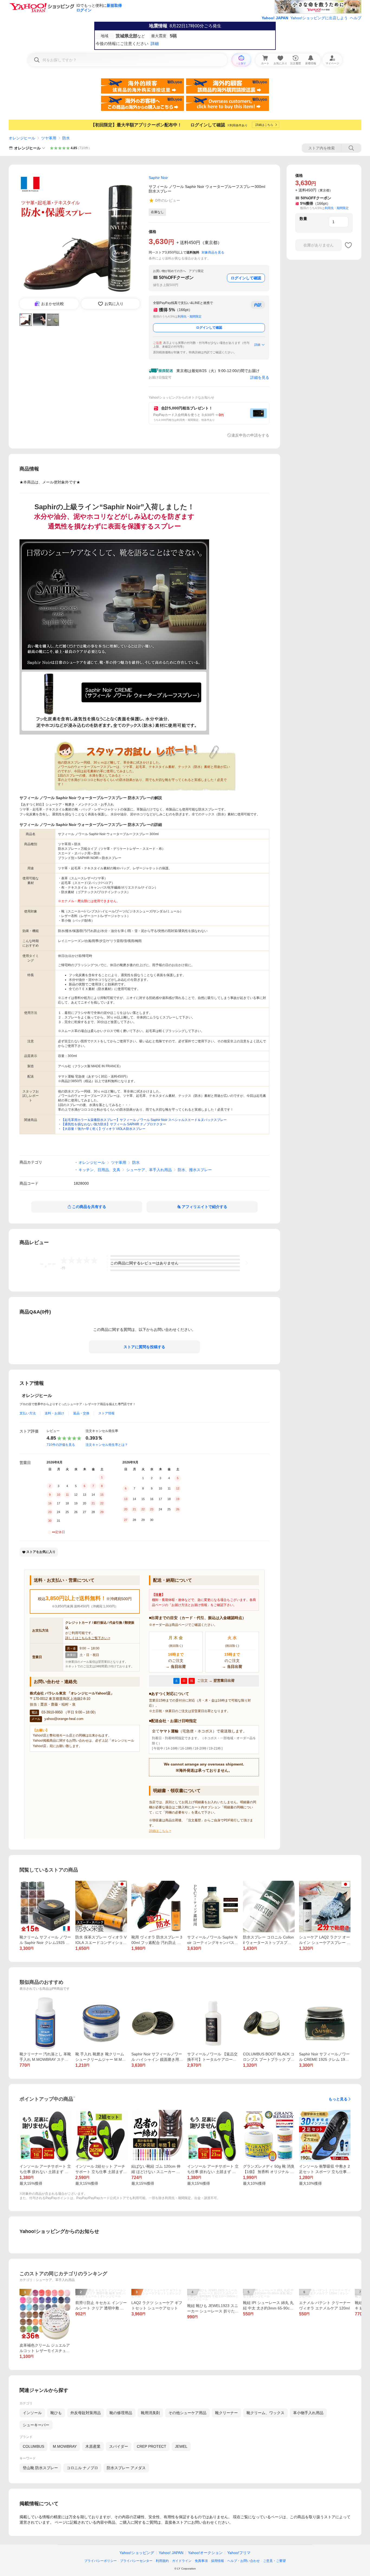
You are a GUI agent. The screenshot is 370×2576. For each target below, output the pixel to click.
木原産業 (93, 2446)
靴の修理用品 (121, 2413)
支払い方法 (28, 1413)
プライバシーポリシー (100, 2561)
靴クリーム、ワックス (265, 2413)
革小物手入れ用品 (308, 2413)
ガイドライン (182, 2561)
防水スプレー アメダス (126, 2468)
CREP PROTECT (152, 2446)
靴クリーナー (226, 2413)
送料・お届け (54, 1413)
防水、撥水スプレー (195, 1170)
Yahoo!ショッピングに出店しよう (319, 18)
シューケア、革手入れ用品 (149, 1170)
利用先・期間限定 (190, 316)
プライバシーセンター (136, 2561)
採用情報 (218, 2561)
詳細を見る (260, 377)
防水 (66, 138)
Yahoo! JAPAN (275, 18)
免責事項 (201, 2561)
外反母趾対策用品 (86, 2413)
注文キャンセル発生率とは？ (107, 1445)
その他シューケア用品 (187, 2413)
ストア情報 (106, 1413)
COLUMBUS (33, 2446)
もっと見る (338, 2099)
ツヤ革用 (49, 138)
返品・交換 (81, 1413)
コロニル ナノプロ (82, 2468)
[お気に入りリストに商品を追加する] (348, 245)
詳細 (257, 345)
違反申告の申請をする (250, 435)
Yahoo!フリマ (239, 2553)
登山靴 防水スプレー (40, 2468)
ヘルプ (356, 18)
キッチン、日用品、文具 (99, 1170)
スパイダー (119, 2446)
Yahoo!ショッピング (137, 2553)
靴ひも (56, 2413)
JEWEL (181, 2446)
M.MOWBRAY (65, 2446)
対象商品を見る (213, 252)
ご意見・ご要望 (274, 2561)
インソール (32, 2413)
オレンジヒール (22, 138)
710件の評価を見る (61, 1445)
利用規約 (162, 2561)
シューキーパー (36, 2425)
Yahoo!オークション (205, 2553)
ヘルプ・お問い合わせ (244, 2561)
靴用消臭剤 (150, 2413)
